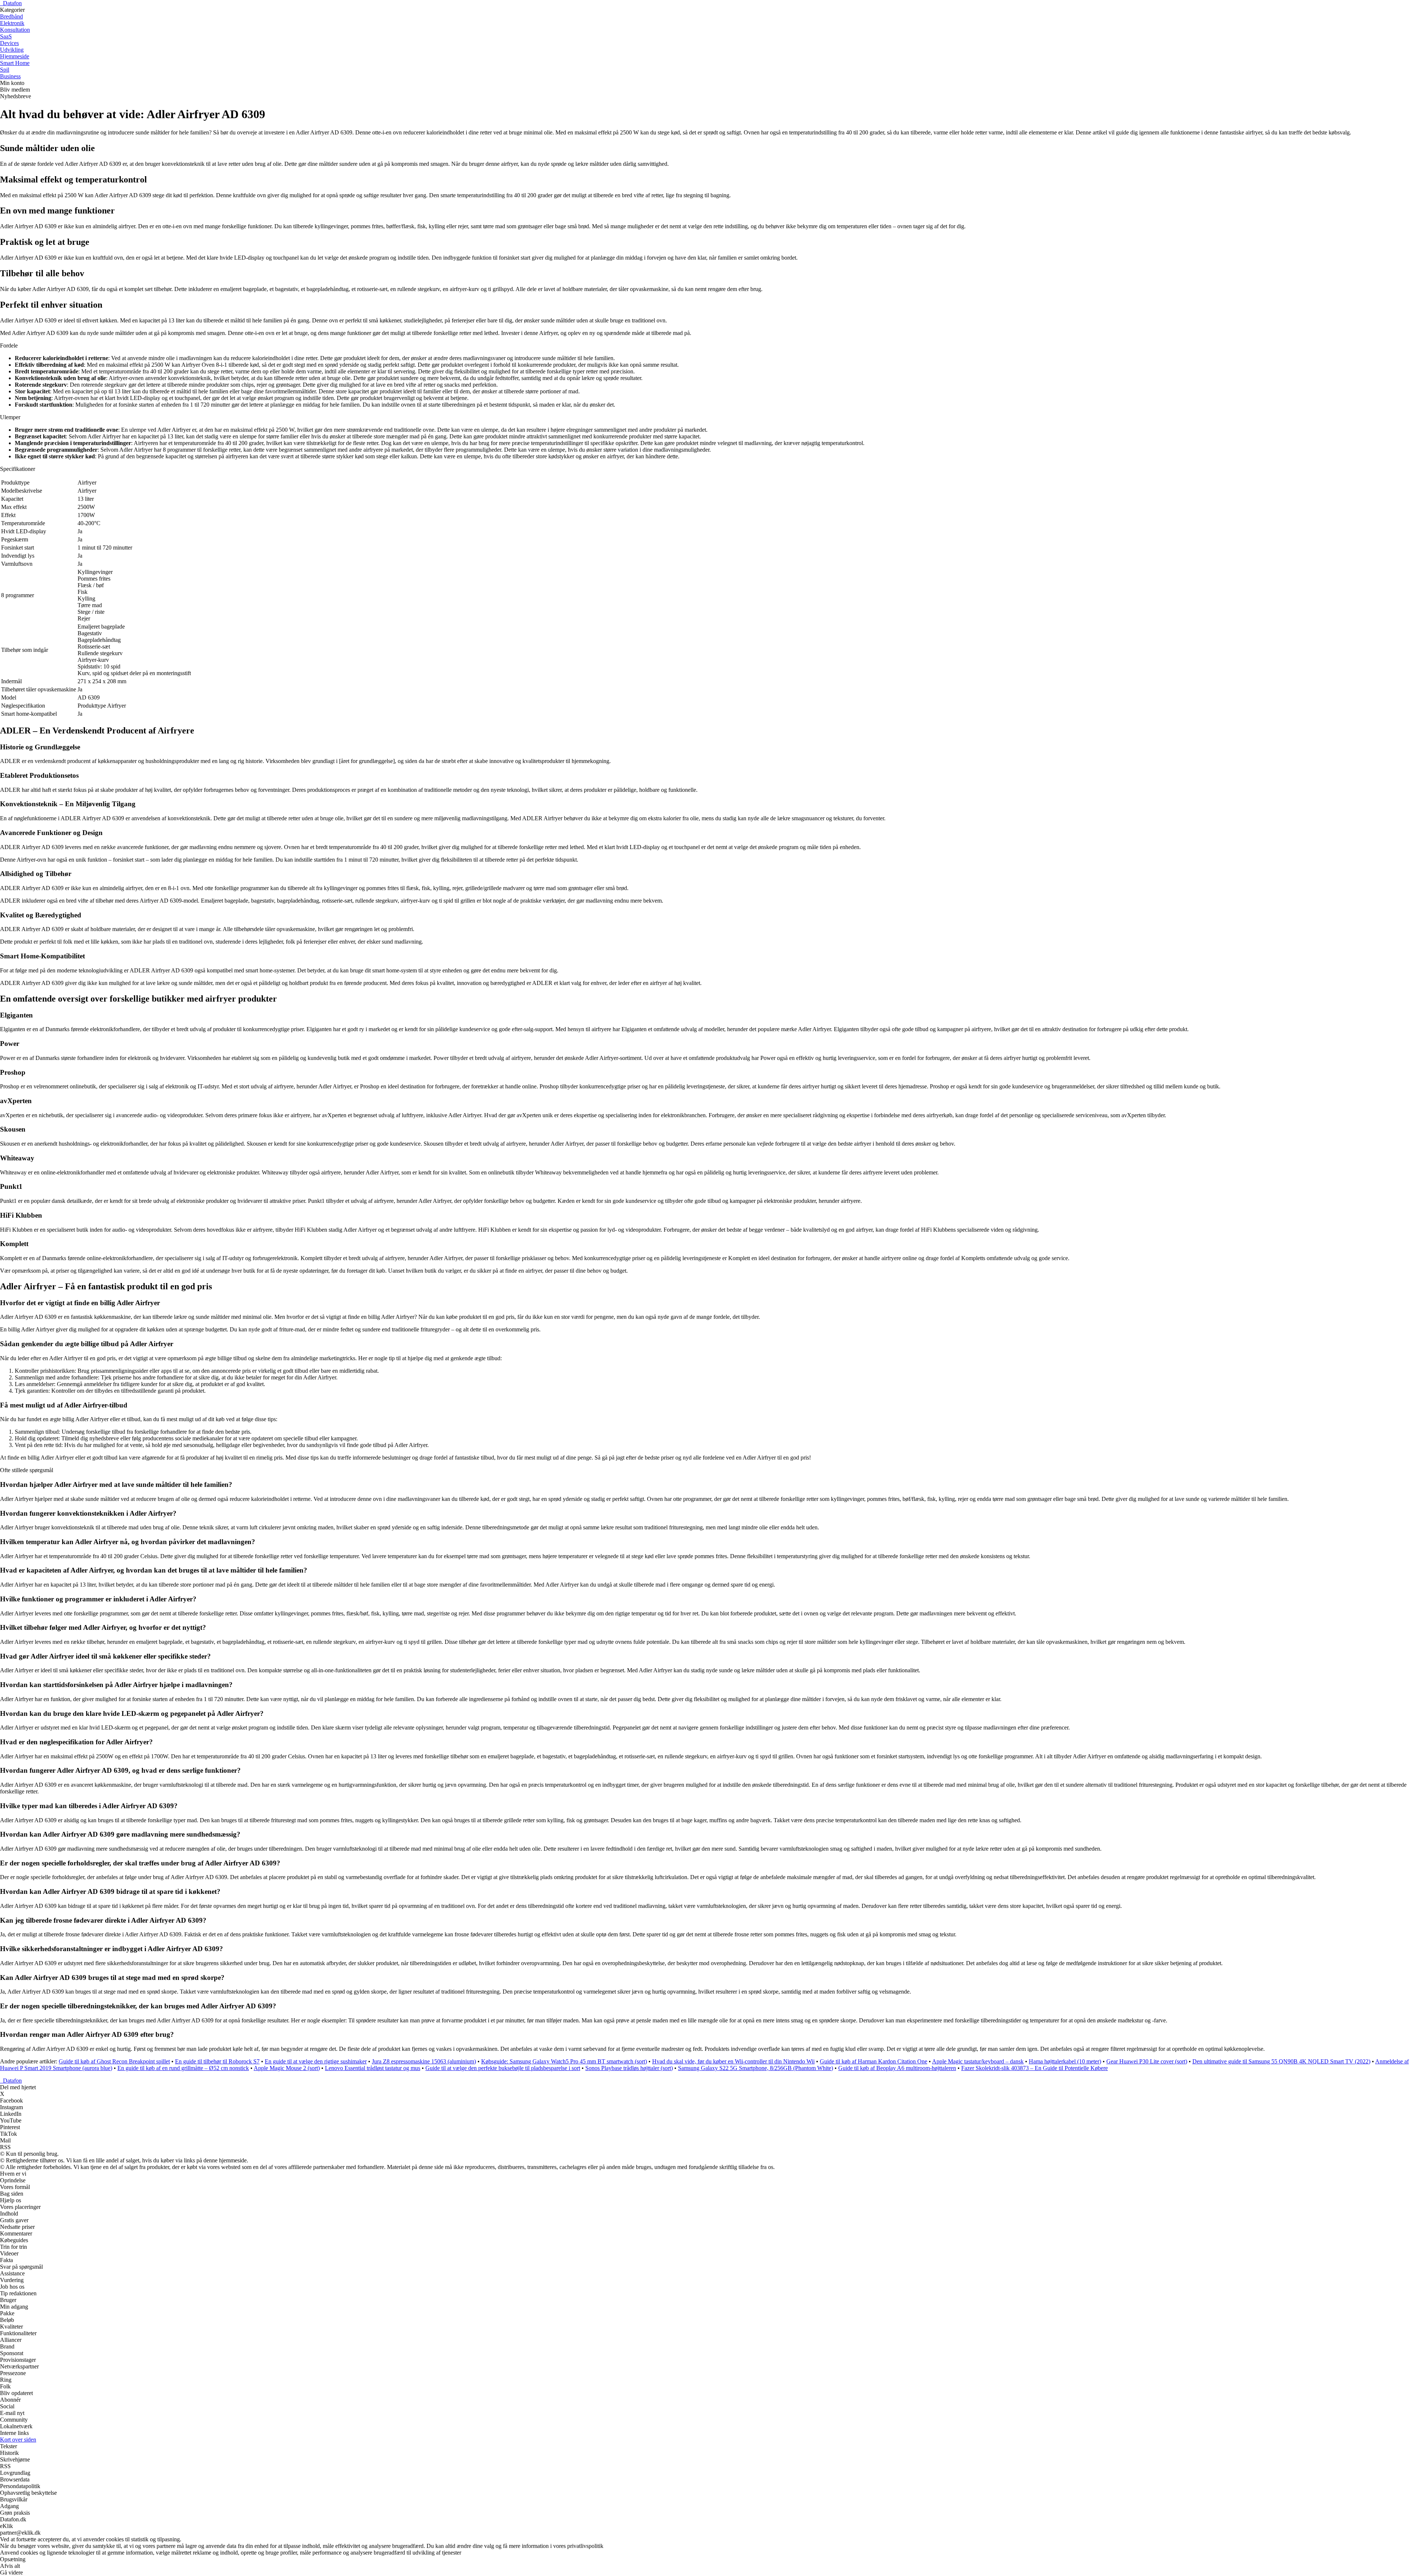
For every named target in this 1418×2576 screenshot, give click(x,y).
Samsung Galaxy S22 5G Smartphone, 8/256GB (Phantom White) (756, 2068)
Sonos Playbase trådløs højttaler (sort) (629, 2068)
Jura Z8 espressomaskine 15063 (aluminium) (424, 2061)
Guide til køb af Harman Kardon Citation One (874, 2061)
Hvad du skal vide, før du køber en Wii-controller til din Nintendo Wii (733, 2061)
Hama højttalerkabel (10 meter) (1065, 2061)
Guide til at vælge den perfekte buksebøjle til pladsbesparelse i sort (503, 2068)
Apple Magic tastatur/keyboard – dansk (978, 2061)
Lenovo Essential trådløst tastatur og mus (373, 2068)
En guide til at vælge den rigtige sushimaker (316, 2061)
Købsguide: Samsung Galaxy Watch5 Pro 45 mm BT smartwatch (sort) (564, 2061)
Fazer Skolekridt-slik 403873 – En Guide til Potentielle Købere (1035, 2068)
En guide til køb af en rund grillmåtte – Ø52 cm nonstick (183, 2068)
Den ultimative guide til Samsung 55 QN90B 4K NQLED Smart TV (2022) (1281, 2061)
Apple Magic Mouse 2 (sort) (287, 2068)
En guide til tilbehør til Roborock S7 (217, 2061)
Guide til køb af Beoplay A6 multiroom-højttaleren (897, 2068)
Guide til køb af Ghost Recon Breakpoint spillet (114, 2061)
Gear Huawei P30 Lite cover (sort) (1147, 2061)
